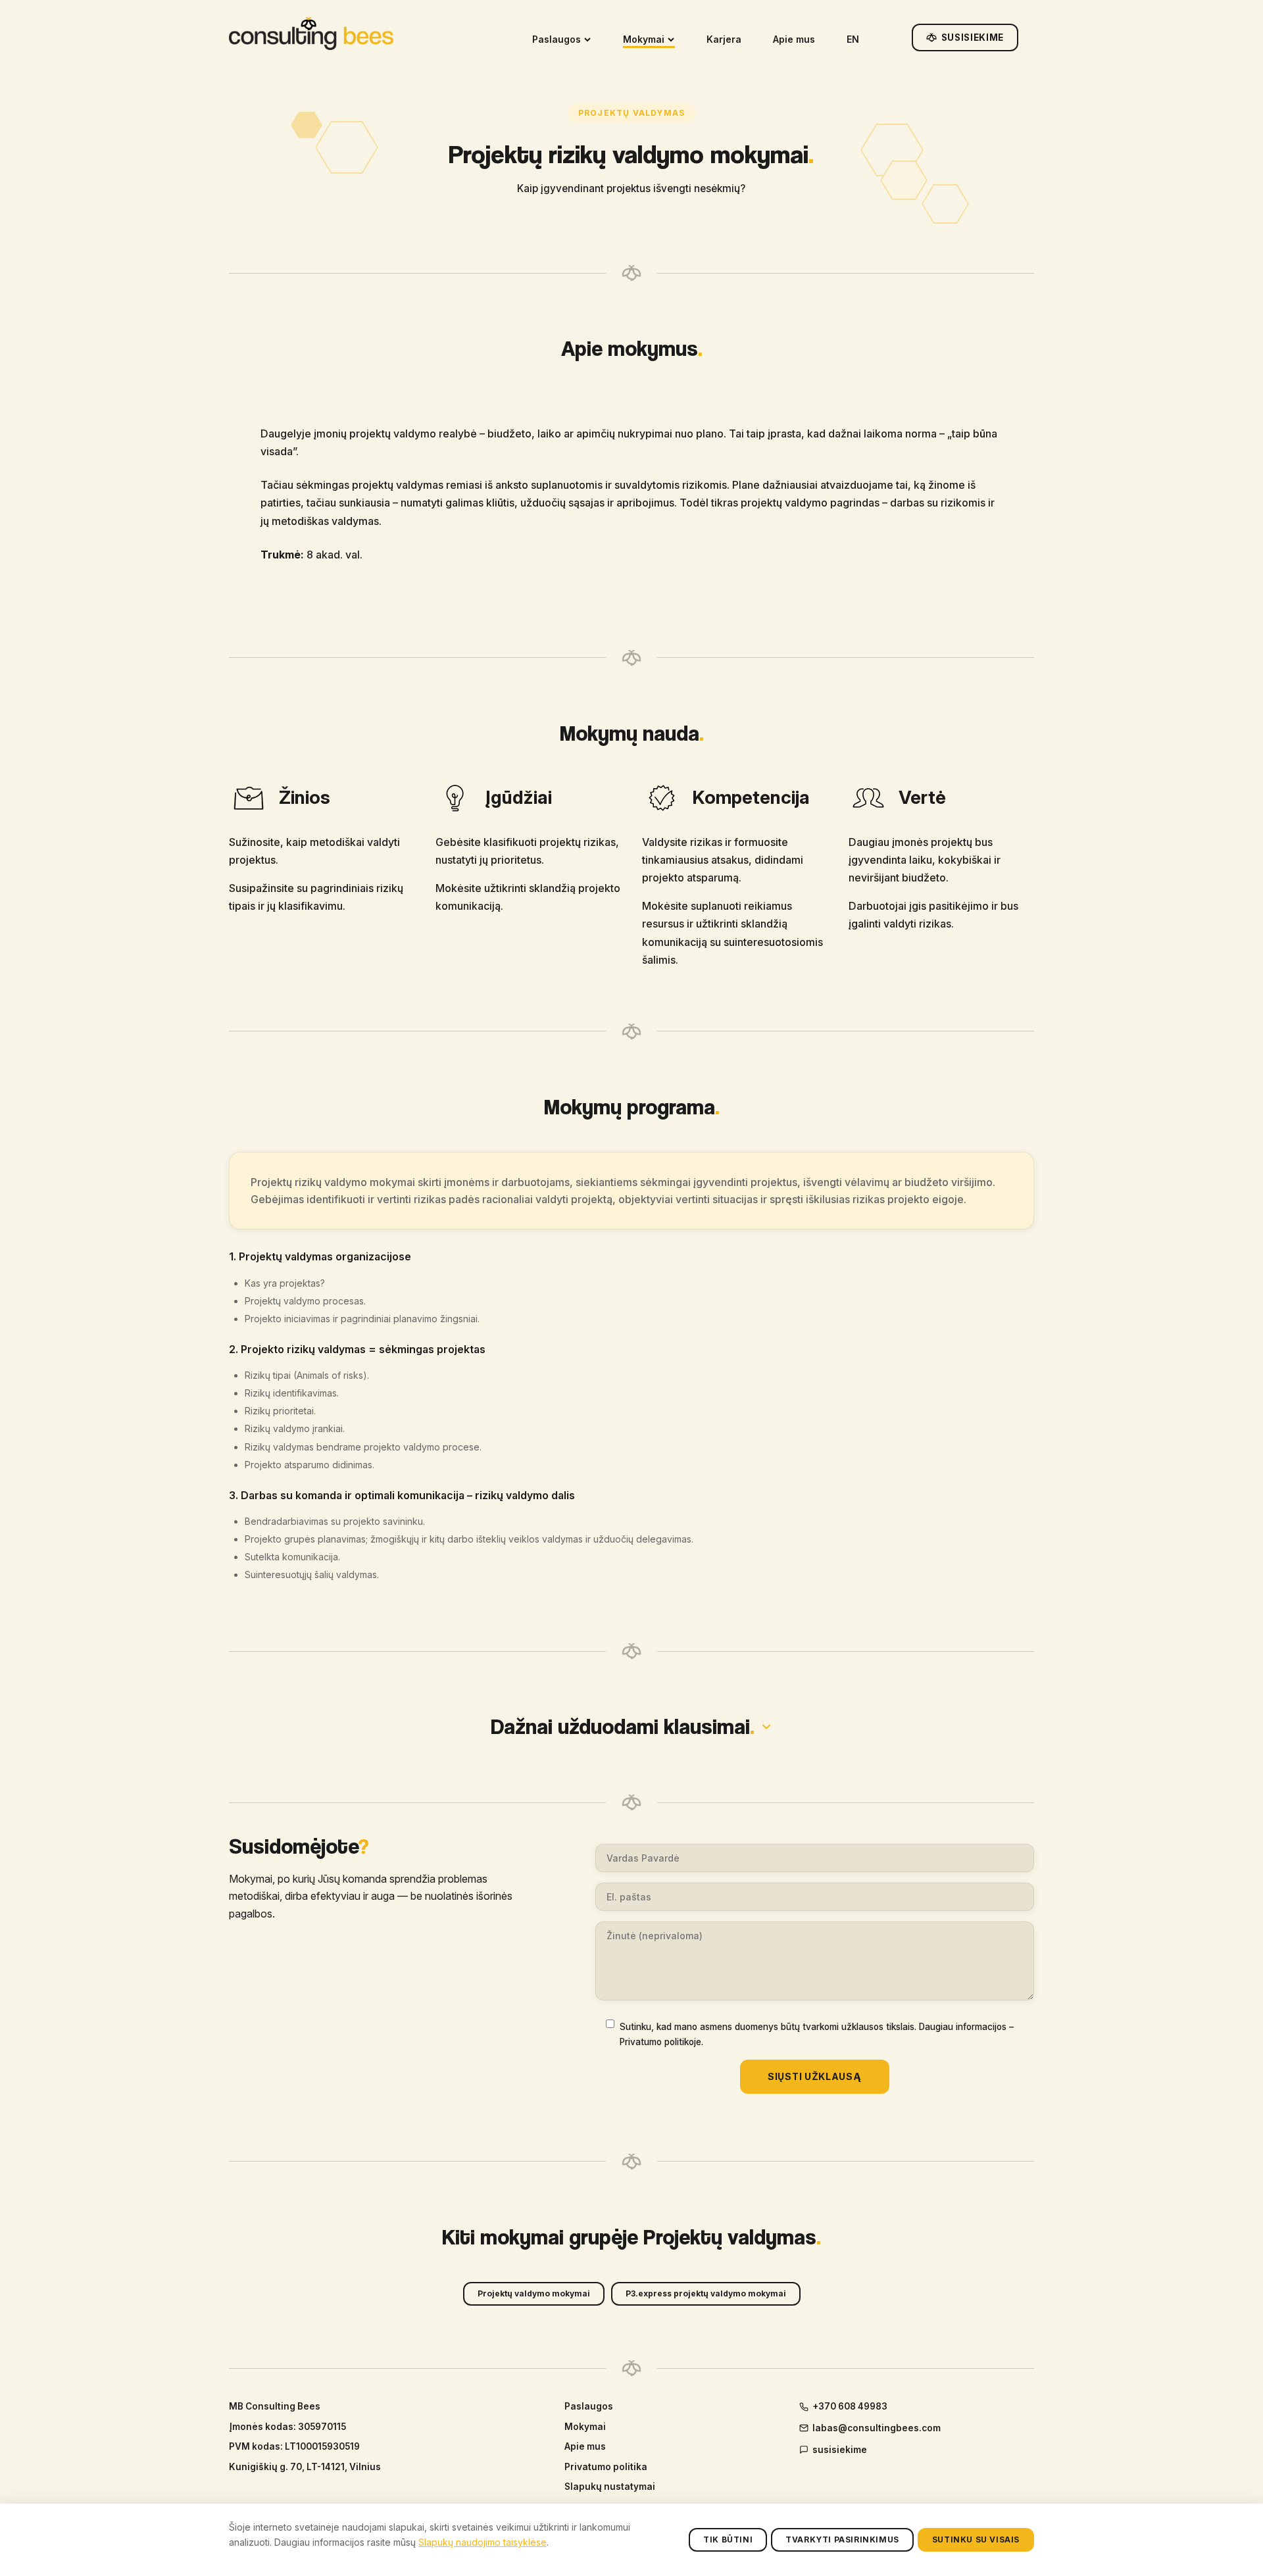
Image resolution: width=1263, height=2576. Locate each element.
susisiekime (840, 2450)
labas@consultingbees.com (877, 2428)
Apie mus (794, 39)
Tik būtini (728, 2539)
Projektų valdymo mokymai (534, 2293)
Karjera (724, 39)
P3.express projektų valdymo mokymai (706, 2293)
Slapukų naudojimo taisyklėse (483, 2542)
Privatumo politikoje (660, 2042)
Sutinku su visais (976, 2539)
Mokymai (644, 39)
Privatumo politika (606, 2467)
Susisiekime (973, 37)
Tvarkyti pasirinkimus (842, 2539)
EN (853, 39)
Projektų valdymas (631, 113)
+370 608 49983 (850, 2406)
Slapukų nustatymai (610, 2487)
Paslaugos (557, 39)
